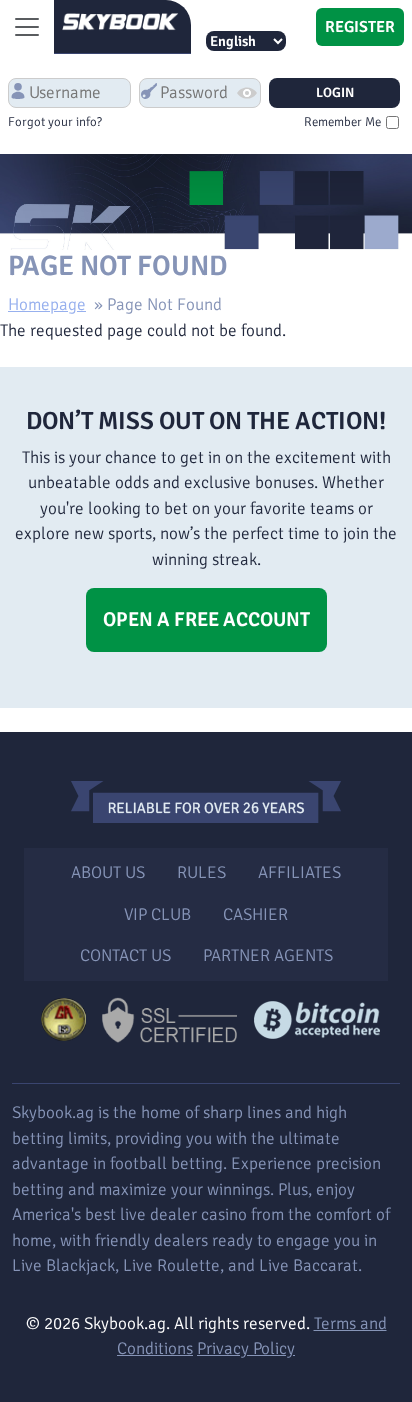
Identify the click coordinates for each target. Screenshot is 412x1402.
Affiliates (299, 872)
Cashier (255, 914)
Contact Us (125, 955)
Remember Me (342, 122)
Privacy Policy (246, 1348)
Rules (201, 872)
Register (360, 27)
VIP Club (157, 914)
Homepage (47, 304)
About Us (108, 872)
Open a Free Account (206, 619)
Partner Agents (268, 955)
